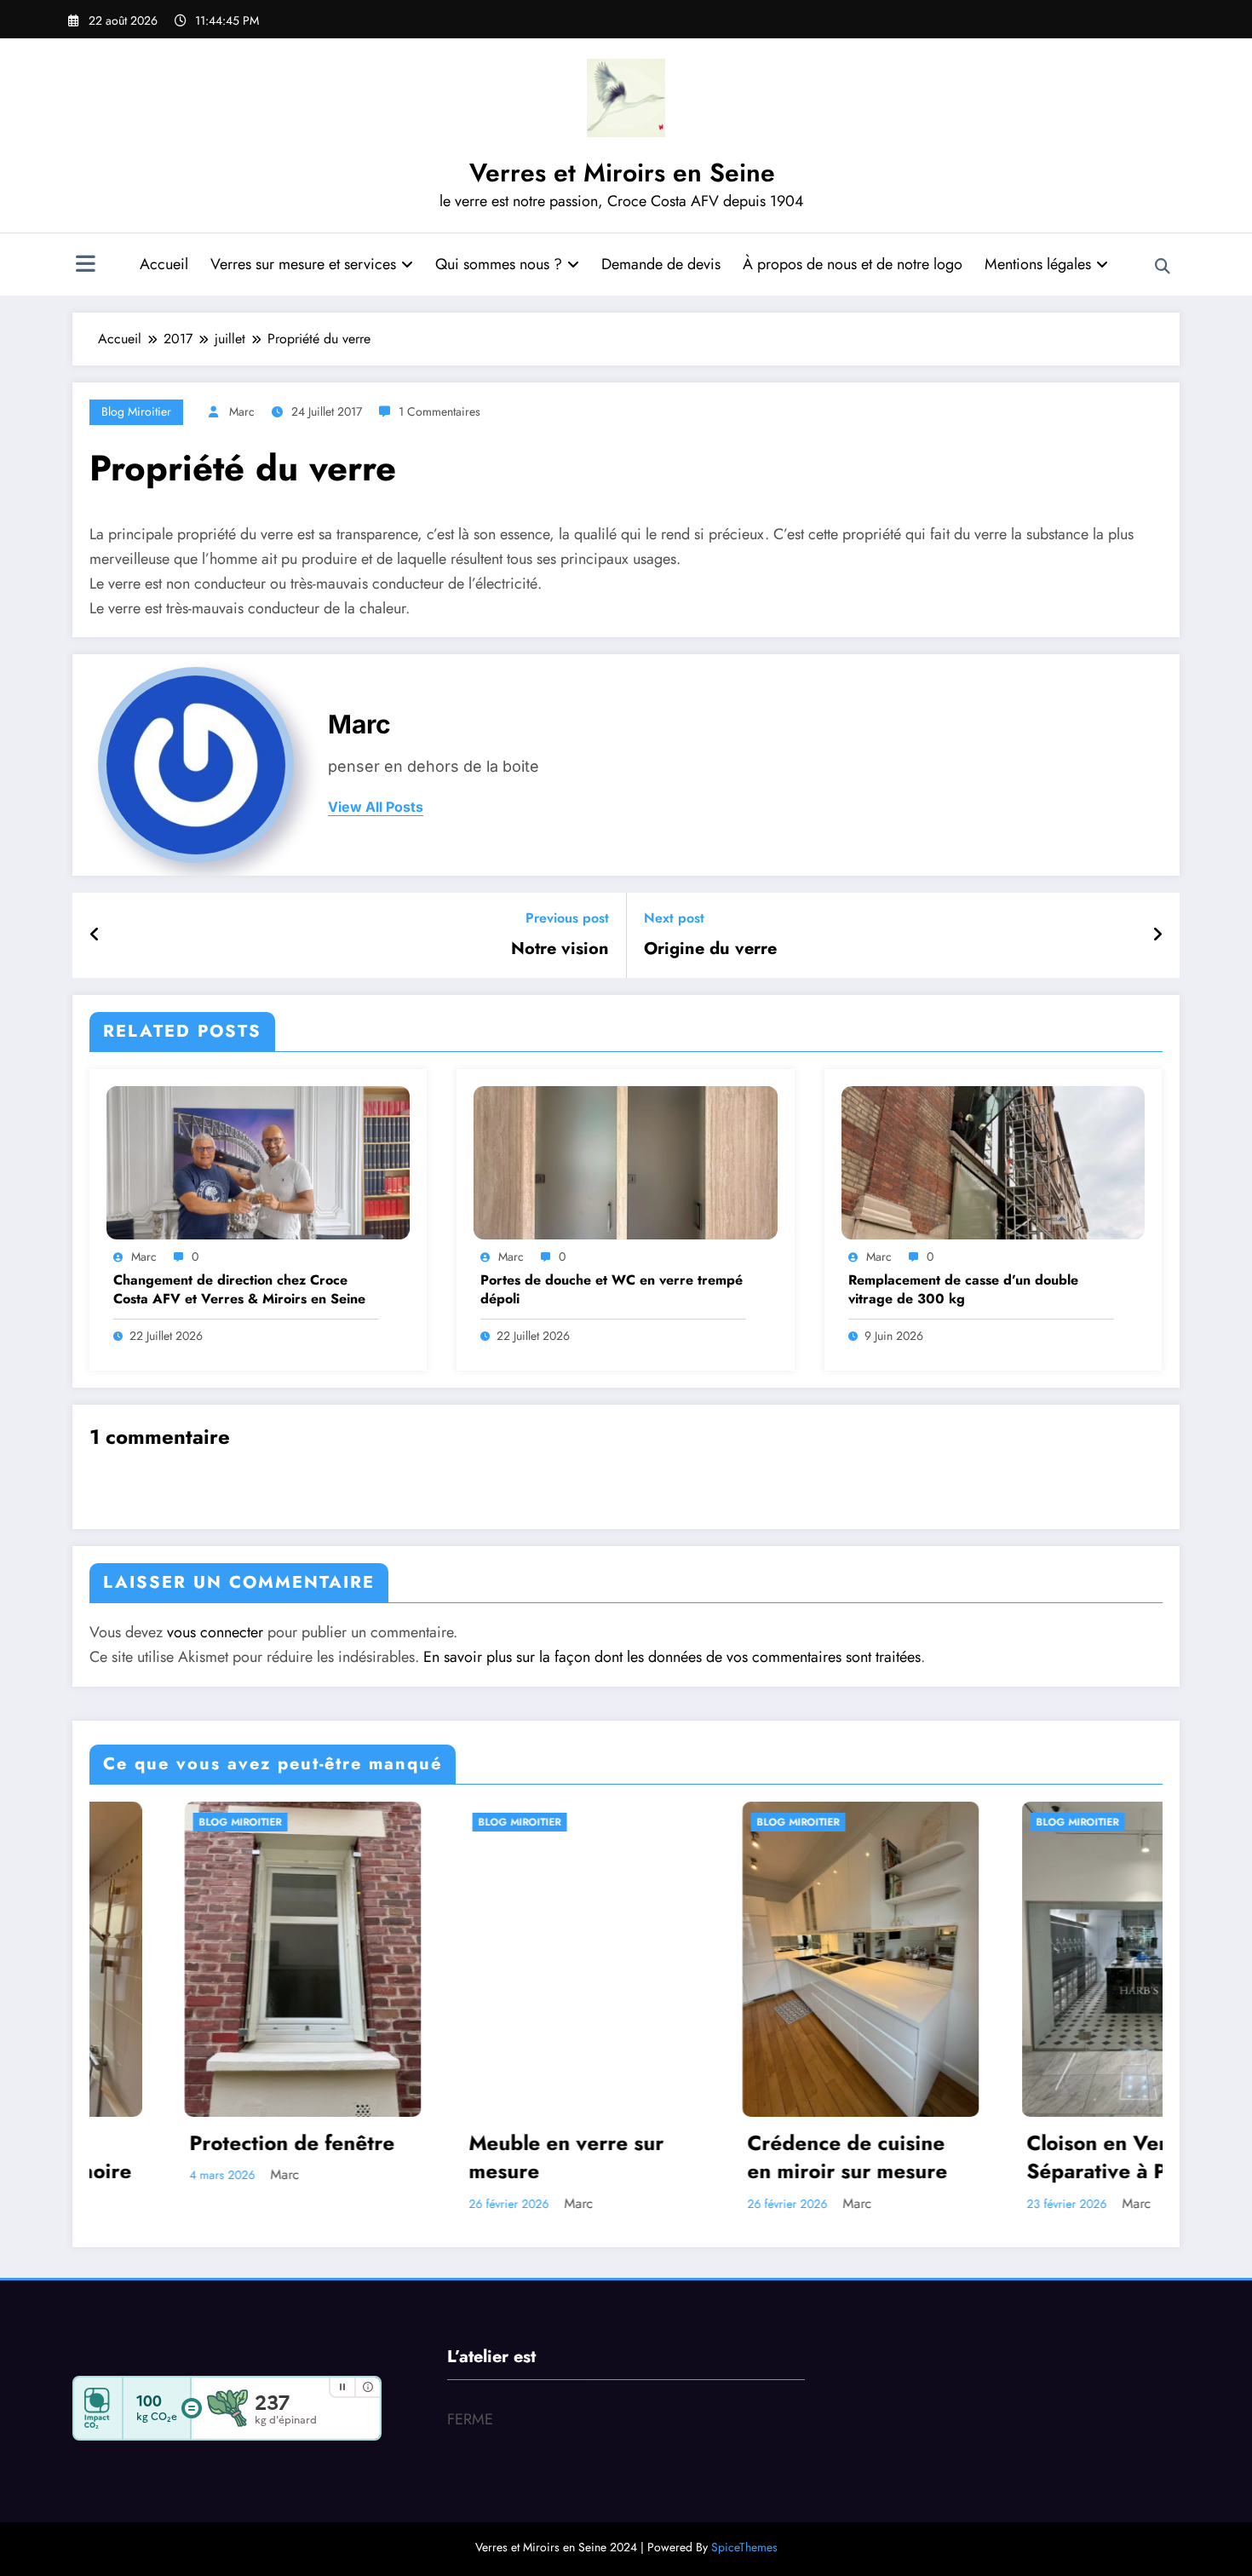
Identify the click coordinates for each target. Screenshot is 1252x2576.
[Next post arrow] (1157, 935)
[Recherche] (1163, 267)
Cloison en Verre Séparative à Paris (807, 2157)
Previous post (567, 918)
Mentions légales (1038, 264)
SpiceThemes (744, 2547)
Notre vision (560, 949)
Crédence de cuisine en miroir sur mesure (540, 2157)
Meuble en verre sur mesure (259, 2157)
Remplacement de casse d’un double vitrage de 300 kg (963, 1290)
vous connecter (215, 1632)
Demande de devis (661, 264)
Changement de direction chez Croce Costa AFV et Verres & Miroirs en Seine (239, 1290)
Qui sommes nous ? (499, 264)
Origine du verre (710, 949)
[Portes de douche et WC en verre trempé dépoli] (625, 1161)
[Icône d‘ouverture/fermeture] (85, 266)
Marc (242, 411)
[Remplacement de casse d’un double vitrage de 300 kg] (993, 1161)
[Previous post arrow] (95, 935)
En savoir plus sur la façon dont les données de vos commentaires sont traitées (672, 1657)
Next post (674, 918)
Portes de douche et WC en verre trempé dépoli (612, 1290)
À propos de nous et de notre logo (853, 264)
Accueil (164, 264)
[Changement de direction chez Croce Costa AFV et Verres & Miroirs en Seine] (258, 1161)
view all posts (376, 807)
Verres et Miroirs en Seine (622, 172)
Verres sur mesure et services (303, 264)
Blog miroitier (136, 411)
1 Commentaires (439, 411)
